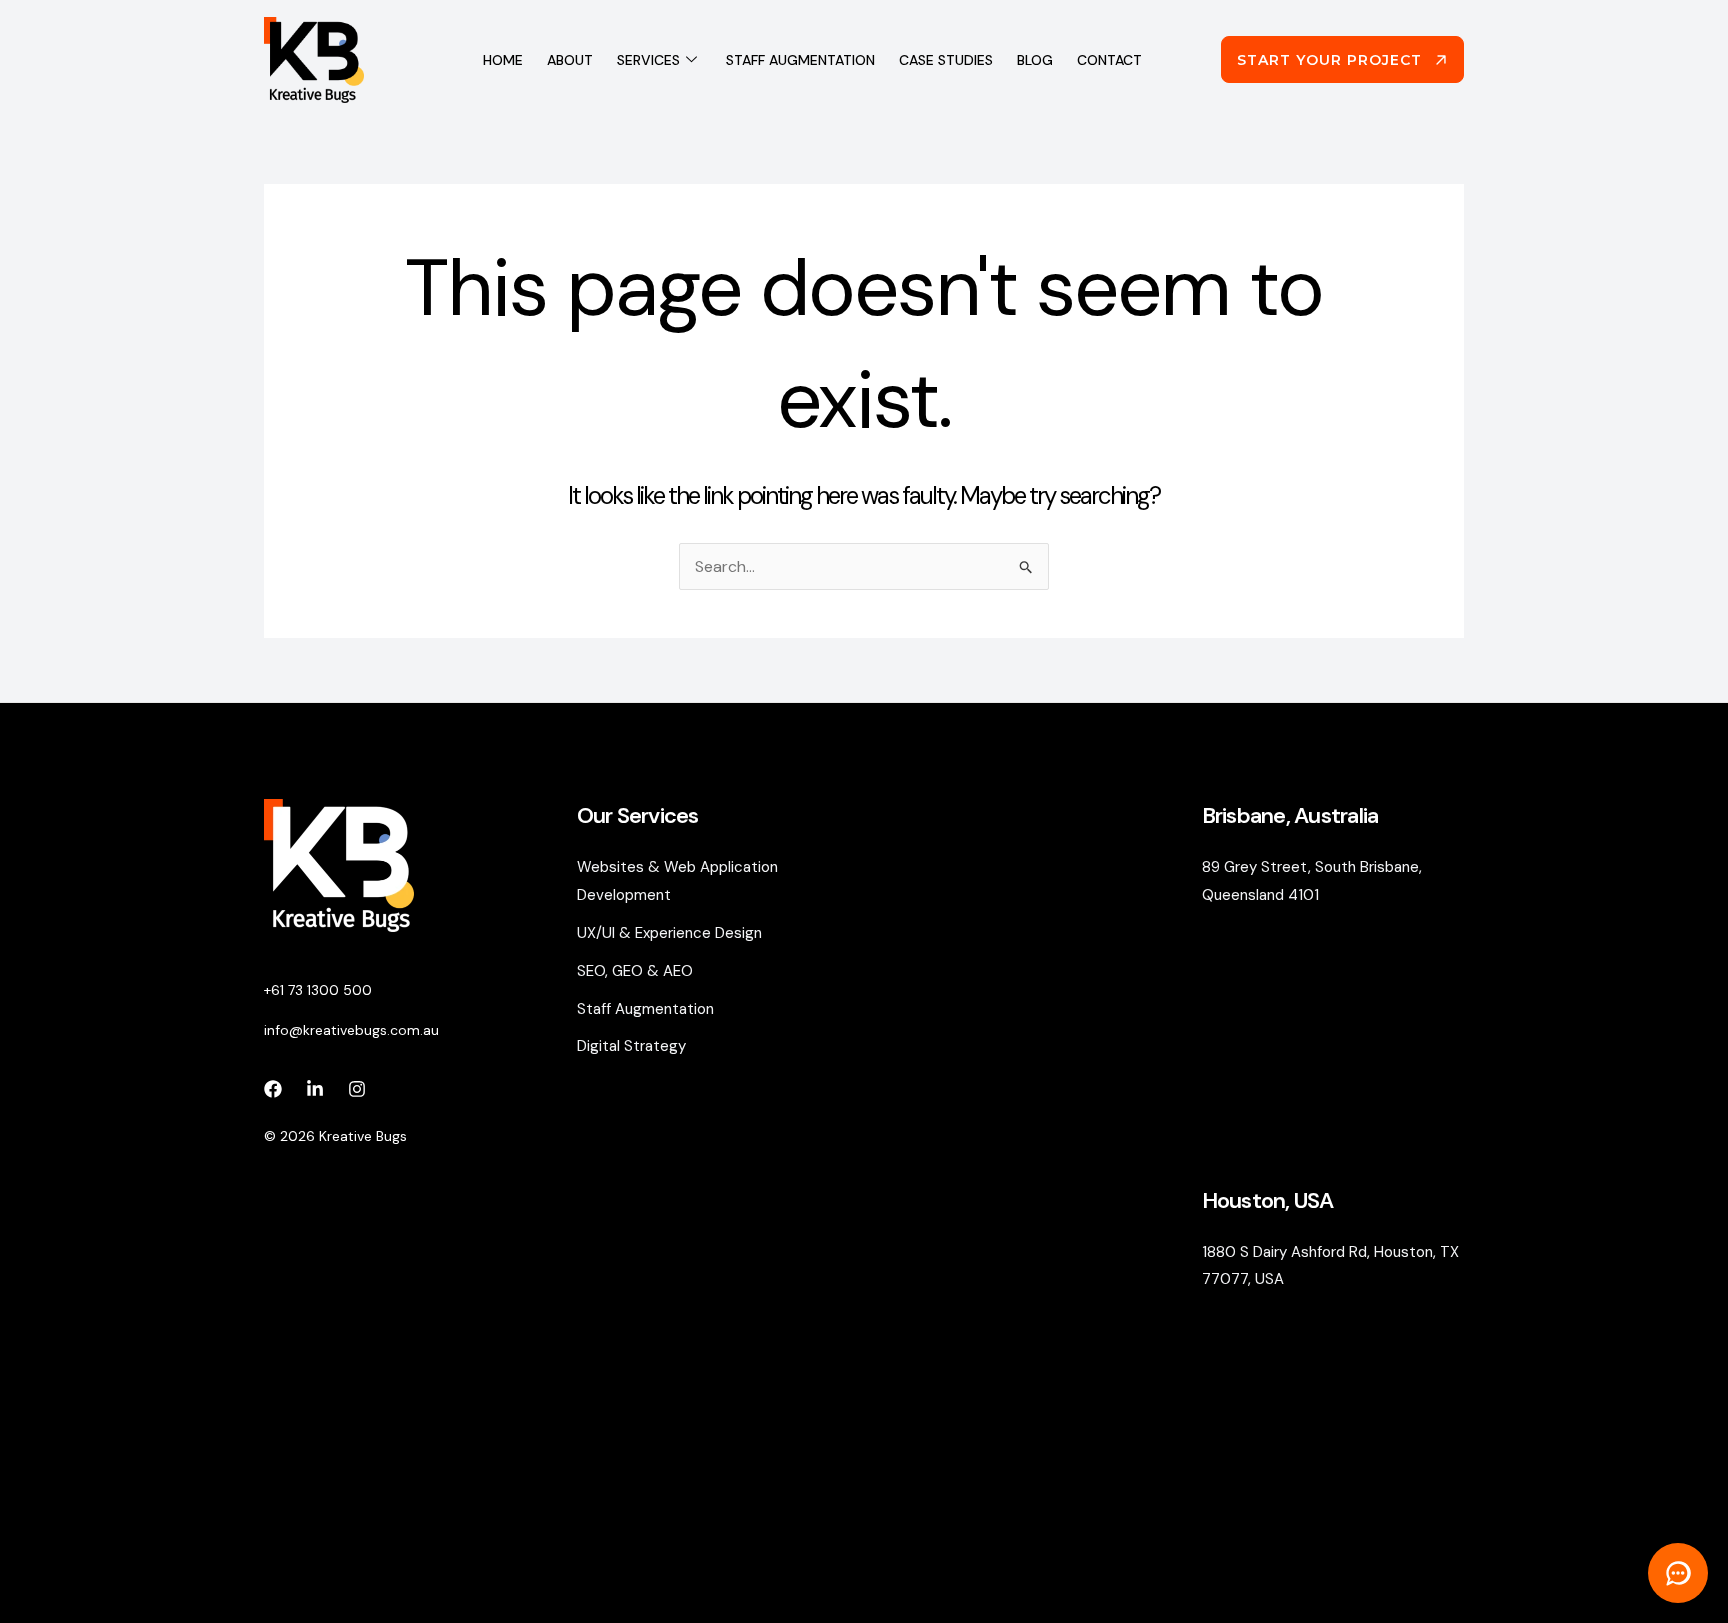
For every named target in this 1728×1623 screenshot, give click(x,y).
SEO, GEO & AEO (635, 971)
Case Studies (946, 60)
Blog (1035, 60)
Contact (1109, 60)
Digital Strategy (631, 1046)
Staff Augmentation (800, 60)
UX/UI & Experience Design (669, 933)
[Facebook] (273, 1089)
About (570, 60)
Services (648, 60)
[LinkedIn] (315, 1089)
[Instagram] (357, 1089)
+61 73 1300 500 (318, 990)
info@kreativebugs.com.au (351, 1030)
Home (503, 60)
